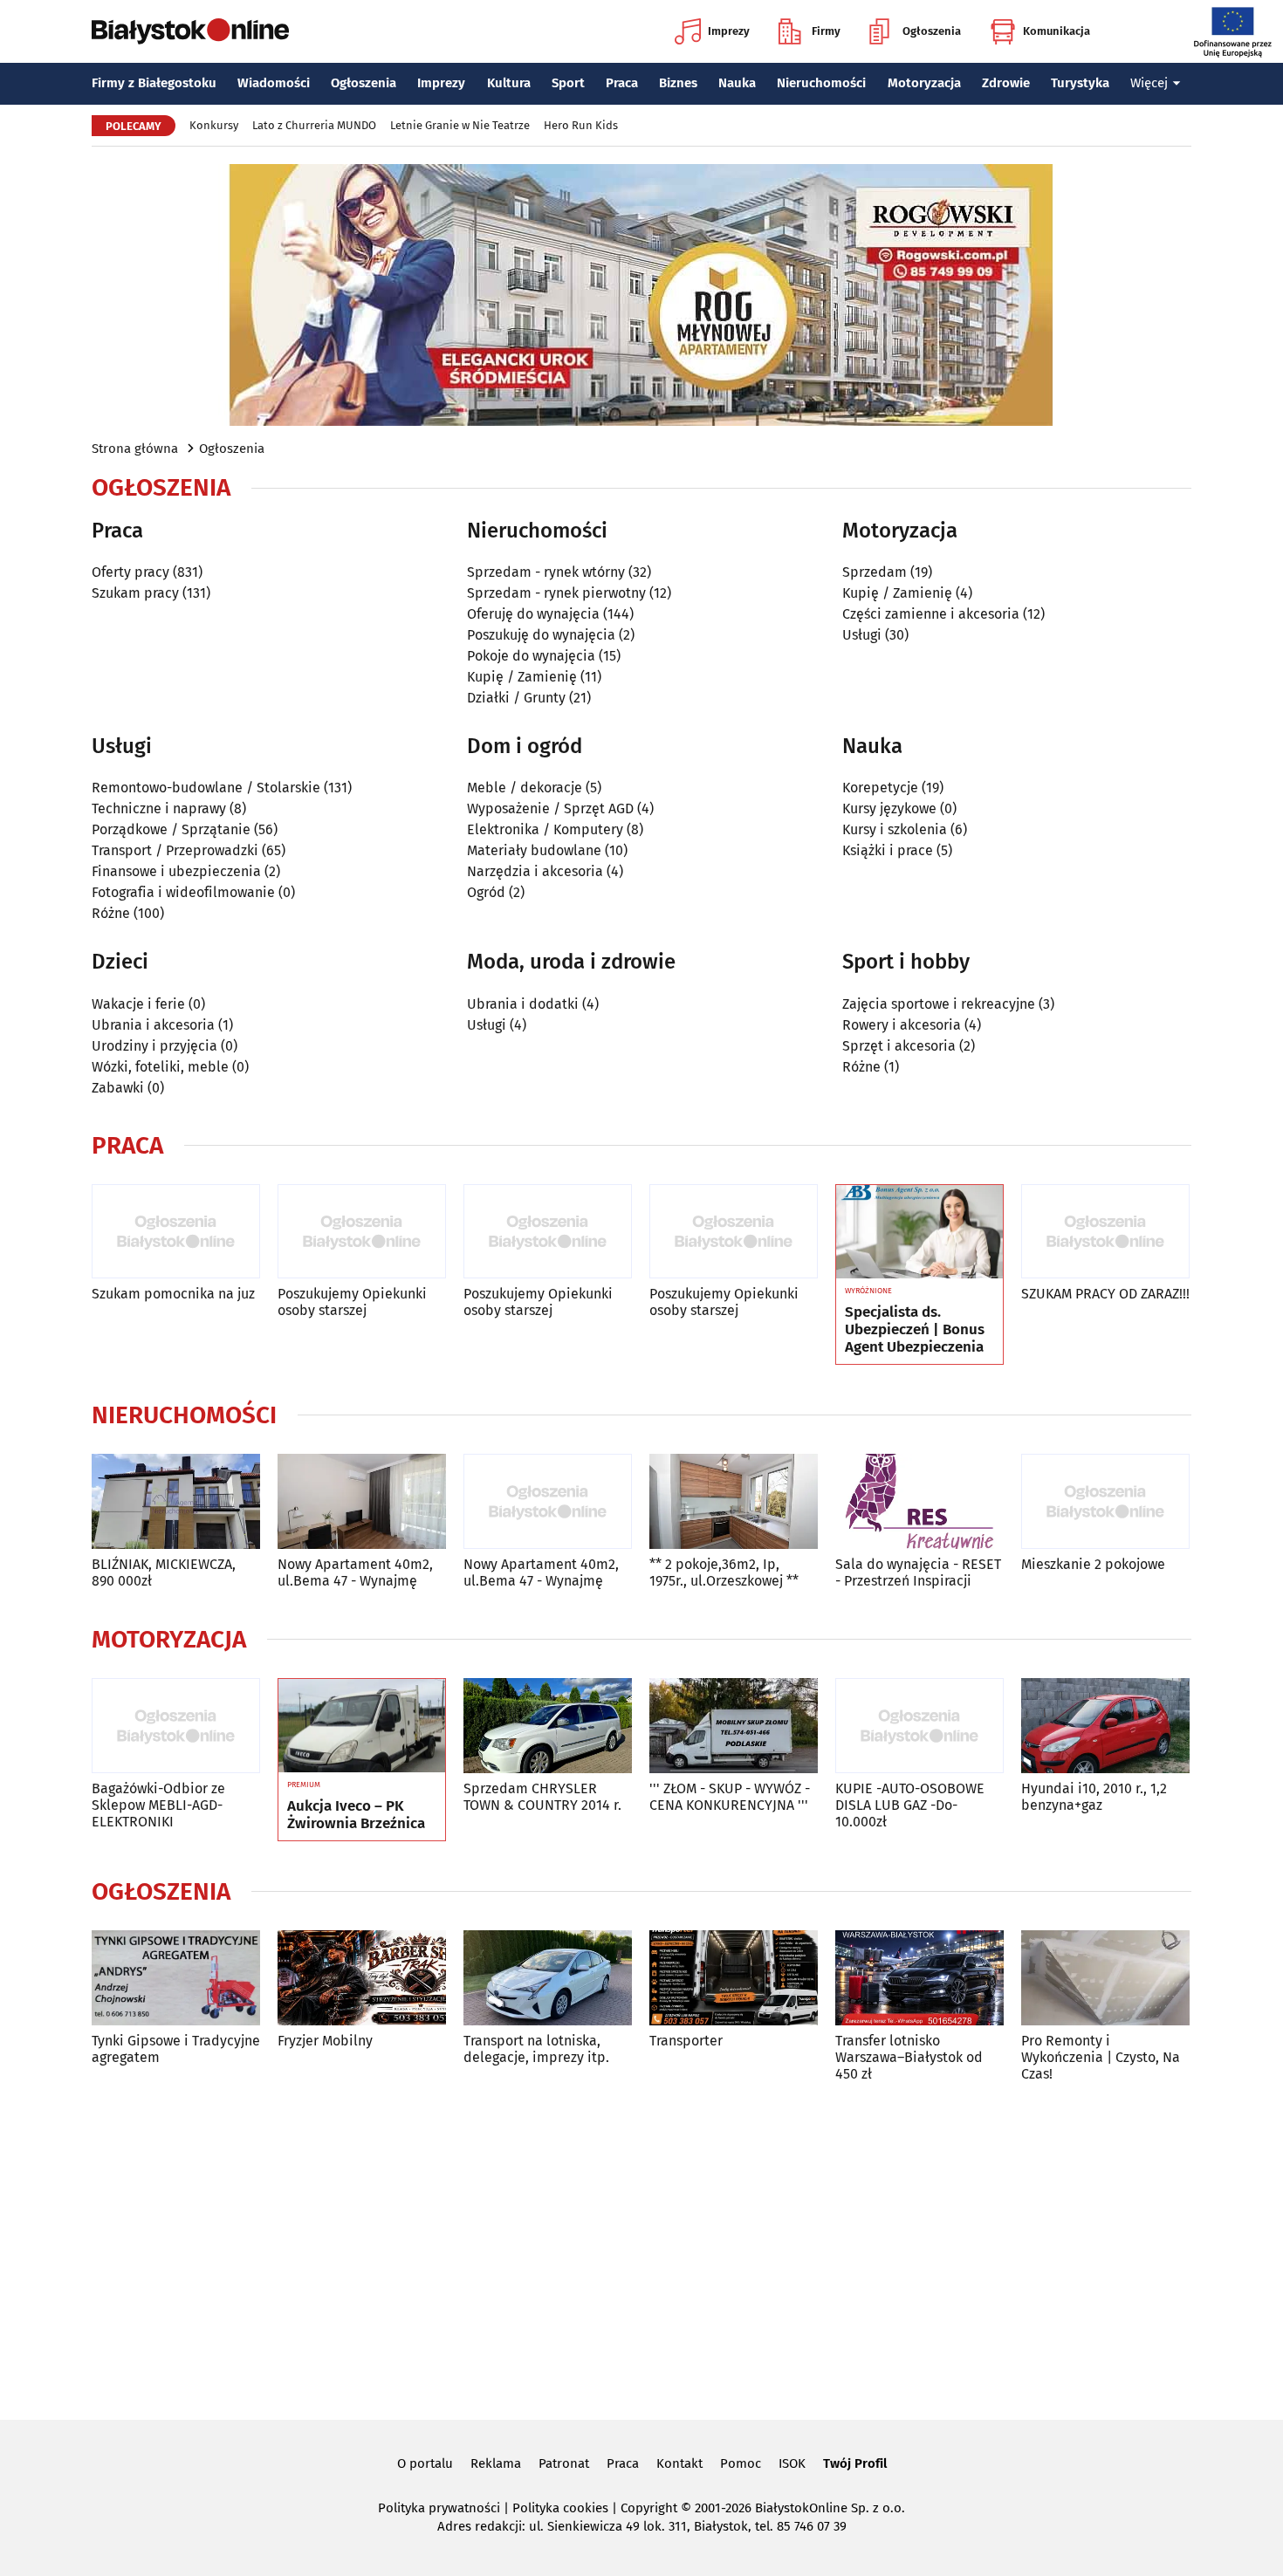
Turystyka (1080, 83)
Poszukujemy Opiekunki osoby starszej (352, 1302)
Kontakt (679, 2463)
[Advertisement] (641, 2248)
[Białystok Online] (190, 31)
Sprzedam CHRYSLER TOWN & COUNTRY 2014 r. (542, 1797)
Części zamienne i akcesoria (931, 614)
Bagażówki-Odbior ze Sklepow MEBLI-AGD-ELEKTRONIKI (158, 1805)
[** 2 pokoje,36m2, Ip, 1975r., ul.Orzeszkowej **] (734, 1501)
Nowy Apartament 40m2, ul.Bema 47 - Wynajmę (355, 1572)
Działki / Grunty (516, 698)
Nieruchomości (821, 83)
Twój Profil (855, 2463)
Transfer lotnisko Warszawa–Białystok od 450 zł (909, 2057)
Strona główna (135, 449)
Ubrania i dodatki (523, 1004)
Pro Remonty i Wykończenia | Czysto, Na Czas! (1101, 2057)
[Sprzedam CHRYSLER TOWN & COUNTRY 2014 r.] (548, 1726)
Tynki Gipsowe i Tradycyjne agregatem (176, 2049)
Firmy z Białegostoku (154, 83)
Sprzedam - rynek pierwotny (556, 593)
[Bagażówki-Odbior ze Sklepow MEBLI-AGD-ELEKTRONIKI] (176, 1726)
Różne (111, 913)
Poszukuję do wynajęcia (541, 635)
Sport (568, 83)
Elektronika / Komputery (545, 829)
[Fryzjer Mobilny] (362, 1978)
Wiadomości (274, 83)
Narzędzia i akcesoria (535, 871)
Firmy (826, 31)
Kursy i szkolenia (895, 829)
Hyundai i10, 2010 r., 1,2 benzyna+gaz (1094, 1797)
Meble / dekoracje (525, 788)
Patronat (564, 2463)
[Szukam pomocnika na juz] (176, 1232)
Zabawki (118, 1088)
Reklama (496, 2463)
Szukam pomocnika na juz (173, 1294)
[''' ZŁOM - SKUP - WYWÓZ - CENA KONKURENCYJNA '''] (734, 1726)
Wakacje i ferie (138, 1004)
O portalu (425, 2463)
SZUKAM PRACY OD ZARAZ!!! (1105, 1294)
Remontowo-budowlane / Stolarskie (206, 788)
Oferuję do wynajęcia (533, 614)
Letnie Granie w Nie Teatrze (460, 125)
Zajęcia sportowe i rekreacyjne (939, 1004)
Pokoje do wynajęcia (531, 656)
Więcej (1149, 83)
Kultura (509, 83)
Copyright (649, 2508)
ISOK (792, 2463)
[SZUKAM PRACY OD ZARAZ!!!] (1105, 1232)
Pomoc (741, 2463)
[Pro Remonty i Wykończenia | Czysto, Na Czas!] (1105, 1978)
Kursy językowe (889, 808)
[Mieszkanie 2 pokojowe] (1105, 1501)
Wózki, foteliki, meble (160, 1067)
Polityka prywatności (439, 2508)
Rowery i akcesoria (902, 1025)
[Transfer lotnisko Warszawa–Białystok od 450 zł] (919, 1978)
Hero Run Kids (581, 125)
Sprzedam (875, 572)
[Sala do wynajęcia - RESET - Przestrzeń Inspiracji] (919, 1501)
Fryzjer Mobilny (325, 2041)
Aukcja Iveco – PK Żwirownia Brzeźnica (356, 1815)
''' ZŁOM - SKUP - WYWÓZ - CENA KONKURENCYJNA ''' (730, 1797)
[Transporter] (734, 1978)
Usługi (862, 635)
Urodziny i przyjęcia (154, 1046)
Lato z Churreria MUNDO (314, 125)
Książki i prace (888, 850)
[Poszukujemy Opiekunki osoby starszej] (362, 1232)
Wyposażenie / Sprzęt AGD (550, 808)
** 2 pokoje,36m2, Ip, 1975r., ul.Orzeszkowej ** (724, 1572)
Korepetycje (880, 788)
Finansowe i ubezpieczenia (176, 871)
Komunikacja (1057, 31)
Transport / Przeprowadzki (175, 850)
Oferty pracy (130, 572)
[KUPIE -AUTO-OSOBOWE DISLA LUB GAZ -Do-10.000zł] (919, 1726)
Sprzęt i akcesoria (899, 1046)
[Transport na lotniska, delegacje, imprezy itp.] (548, 1978)
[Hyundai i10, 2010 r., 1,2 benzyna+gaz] (1105, 1726)
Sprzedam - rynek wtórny (546, 572)
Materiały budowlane (534, 850)
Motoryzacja (924, 83)
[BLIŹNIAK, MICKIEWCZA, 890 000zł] (176, 1501)
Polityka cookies (560, 2508)
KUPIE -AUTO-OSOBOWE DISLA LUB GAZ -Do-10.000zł (910, 1805)
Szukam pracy (135, 593)
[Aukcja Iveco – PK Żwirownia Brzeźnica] (362, 1726)
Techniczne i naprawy (159, 808)
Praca (622, 83)
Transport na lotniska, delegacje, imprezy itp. (536, 2049)
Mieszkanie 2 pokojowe (1093, 1564)
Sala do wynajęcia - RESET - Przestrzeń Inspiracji (918, 1572)
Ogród (486, 892)
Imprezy (729, 31)
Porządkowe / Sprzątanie (171, 829)
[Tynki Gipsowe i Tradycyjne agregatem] (176, 1978)
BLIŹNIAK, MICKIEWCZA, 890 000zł (164, 1572)
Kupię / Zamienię (522, 677)
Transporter (686, 2041)
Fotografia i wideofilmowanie (183, 892)
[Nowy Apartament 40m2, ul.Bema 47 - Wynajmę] (362, 1501)
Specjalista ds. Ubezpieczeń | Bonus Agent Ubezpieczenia (915, 1330)
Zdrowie (1006, 83)
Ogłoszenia (932, 31)
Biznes (678, 83)
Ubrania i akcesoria (153, 1025)
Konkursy (214, 125)
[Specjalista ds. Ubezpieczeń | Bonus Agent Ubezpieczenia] (919, 1232)
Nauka (737, 83)
